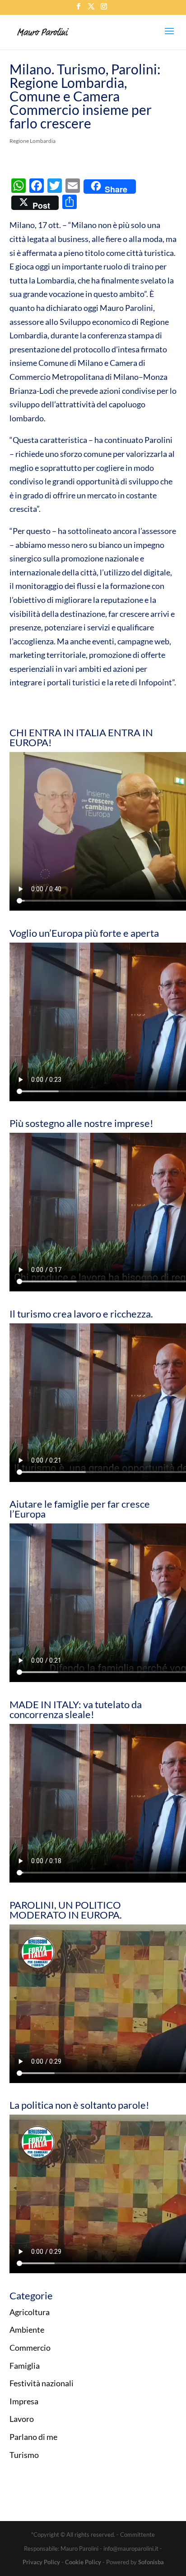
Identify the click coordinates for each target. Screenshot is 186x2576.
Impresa (24, 2401)
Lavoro (22, 2419)
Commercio (30, 2348)
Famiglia (25, 2366)
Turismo (24, 2455)
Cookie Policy (83, 2562)
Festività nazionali (42, 2383)
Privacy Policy (41, 2562)
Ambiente (27, 2330)
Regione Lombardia (33, 141)
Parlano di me (33, 2437)
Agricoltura (30, 2312)
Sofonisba (151, 2562)
